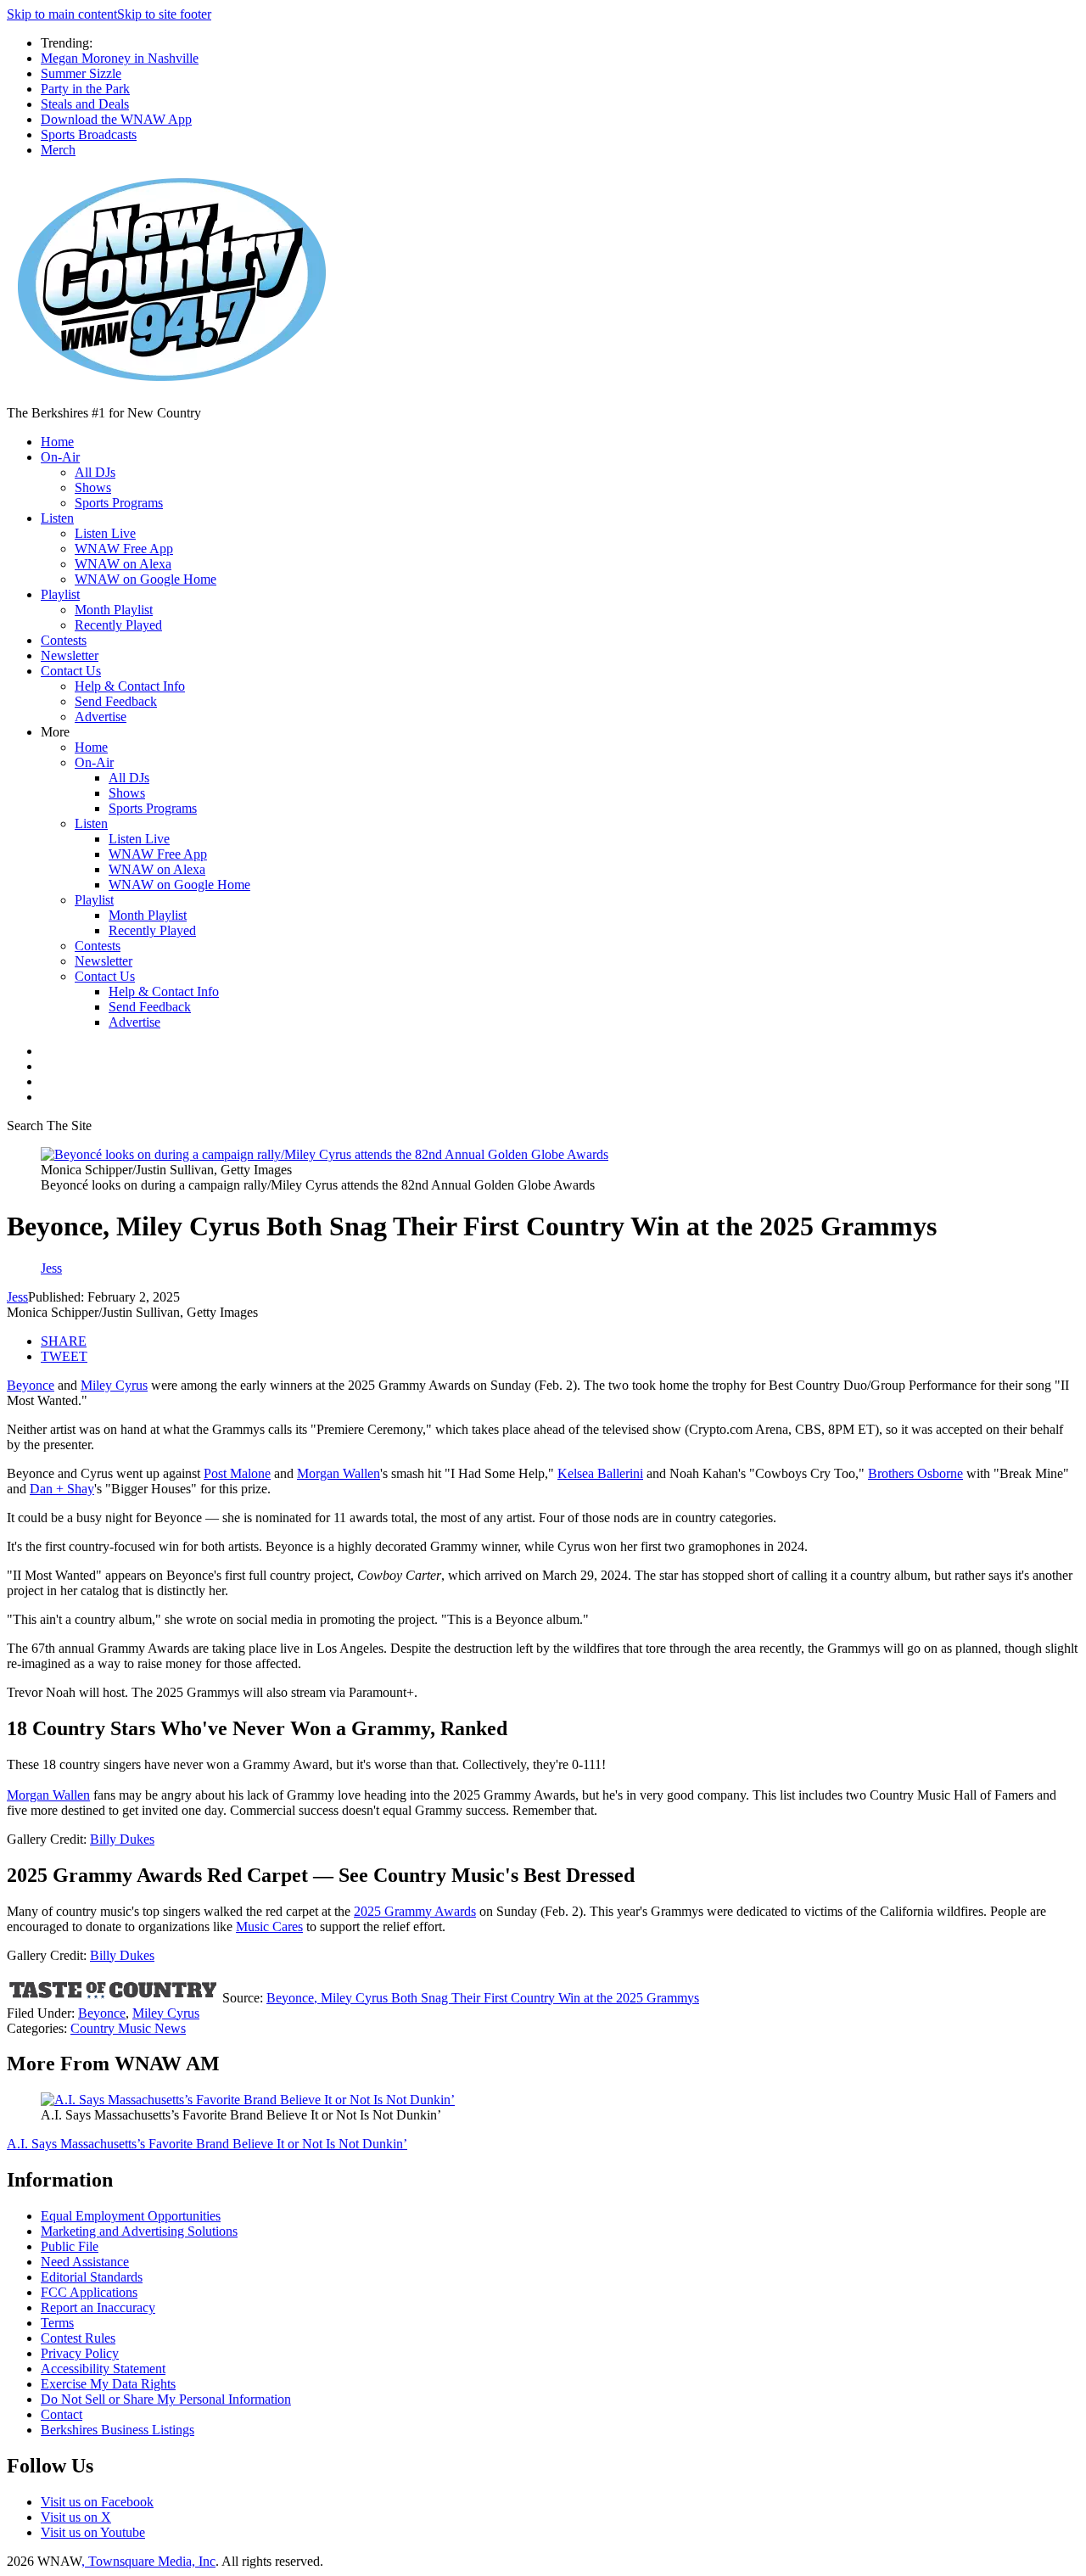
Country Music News (128, 2028)
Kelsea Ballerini (600, 1473)
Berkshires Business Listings (118, 2430)
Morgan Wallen (339, 1473)
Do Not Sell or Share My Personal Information (166, 2399)
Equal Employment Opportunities (131, 2216)
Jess (17, 1297)
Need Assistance (85, 2262)
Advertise (101, 717)
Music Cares (269, 1926)
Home (57, 442)
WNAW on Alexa (123, 564)
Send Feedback (116, 701)
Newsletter (70, 655)
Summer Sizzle (81, 73)
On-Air (60, 457)
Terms (57, 2323)
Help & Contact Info (130, 686)
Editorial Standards (92, 2277)
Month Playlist (114, 610)
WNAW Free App (124, 549)
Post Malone (237, 1473)
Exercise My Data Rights (108, 2384)
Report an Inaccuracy (98, 2307)
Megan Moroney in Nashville (120, 58)
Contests (64, 640)
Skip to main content (62, 14)
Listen (57, 518)
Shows (93, 487)
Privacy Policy (80, 2353)
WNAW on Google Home (146, 579)
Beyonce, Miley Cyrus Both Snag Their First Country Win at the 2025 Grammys (483, 1998)
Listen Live (105, 533)
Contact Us (71, 671)
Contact (62, 2414)
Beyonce (31, 1385)
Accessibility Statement (103, 2369)
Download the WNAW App (116, 119)
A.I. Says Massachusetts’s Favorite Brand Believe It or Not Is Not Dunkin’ (207, 2144)
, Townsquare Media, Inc (148, 2561)
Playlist (60, 594)
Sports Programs (119, 503)
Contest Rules (78, 2338)
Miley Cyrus (114, 1385)
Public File (70, 2246)
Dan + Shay (62, 1489)
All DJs (95, 472)
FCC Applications (89, 2292)
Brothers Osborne (915, 1473)
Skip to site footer (164, 14)
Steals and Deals (85, 104)
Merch (58, 150)
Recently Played (118, 625)
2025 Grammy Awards (415, 1911)
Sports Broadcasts (89, 134)
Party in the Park (85, 89)
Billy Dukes (122, 1839)
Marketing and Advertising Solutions (139, 2231)
